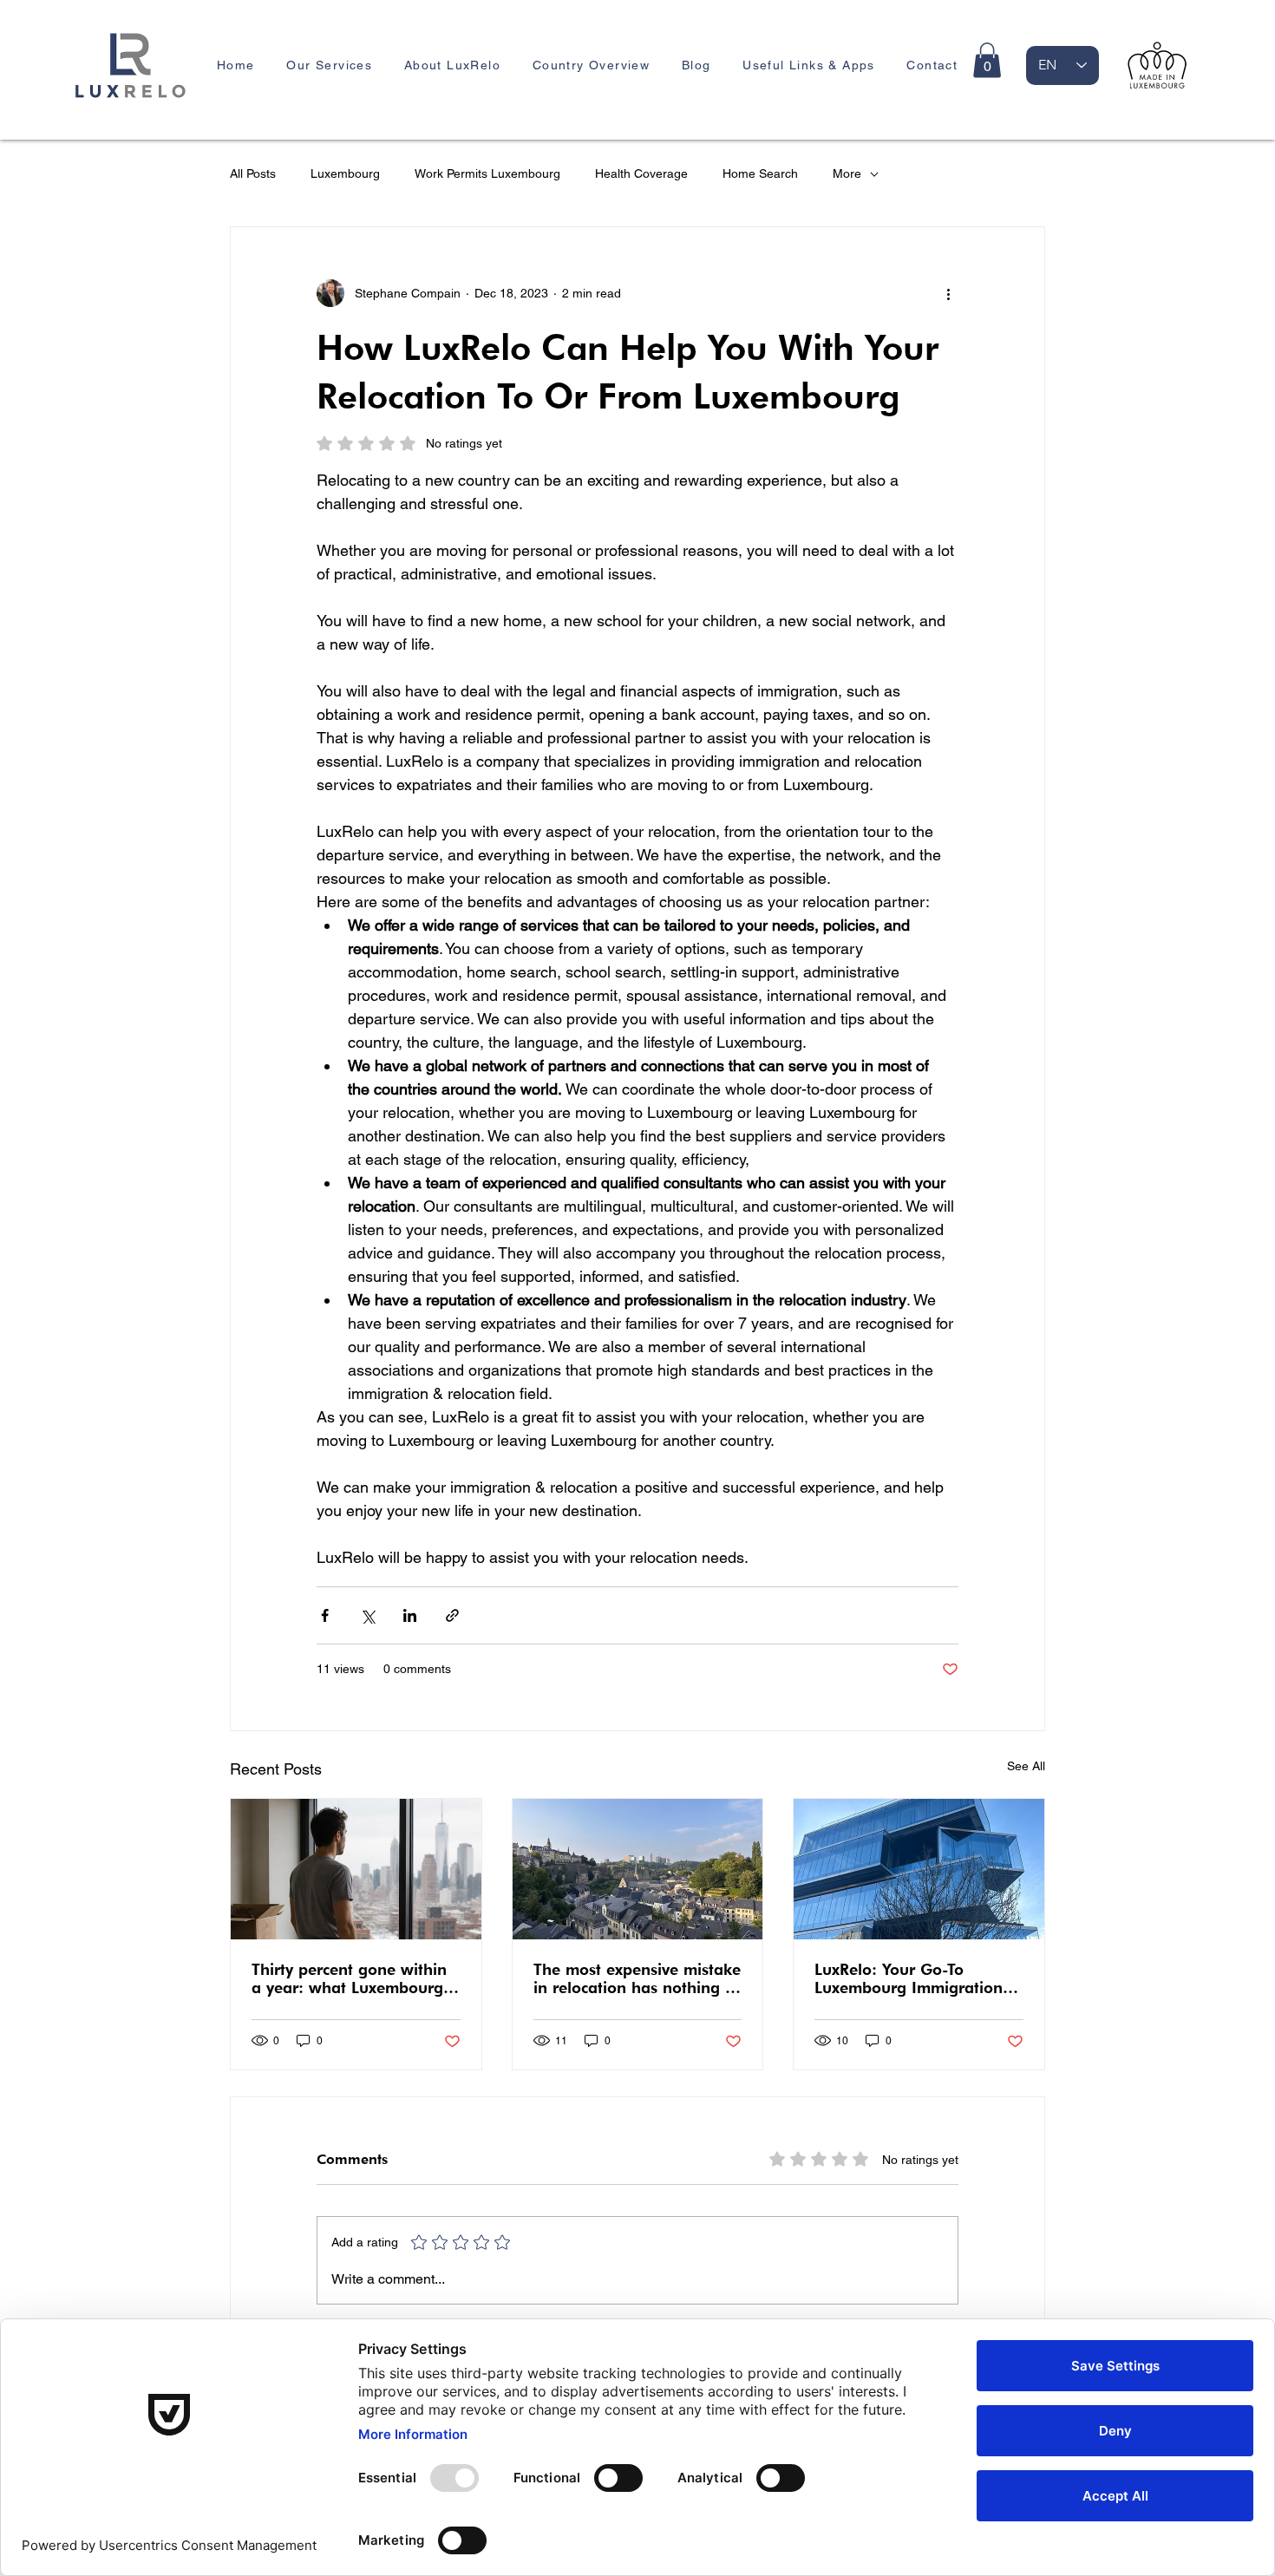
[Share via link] (452, 1615)
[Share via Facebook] (325, 1615)
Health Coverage (641, 173)
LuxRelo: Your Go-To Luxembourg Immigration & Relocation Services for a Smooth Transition (917, 1978)
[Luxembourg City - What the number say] (638, 1869)
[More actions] (948, 293)
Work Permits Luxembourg (487, 173)
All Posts (253, 173)
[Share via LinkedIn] (410, 1615)
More (847, 173)
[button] (341, 66)
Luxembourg (345, 173)
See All (1026, 1766)
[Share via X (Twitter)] (367, 1615)
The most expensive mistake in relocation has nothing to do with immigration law (637, 1978)
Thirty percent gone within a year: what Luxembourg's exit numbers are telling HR (353, 1978)
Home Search (760, 173)
